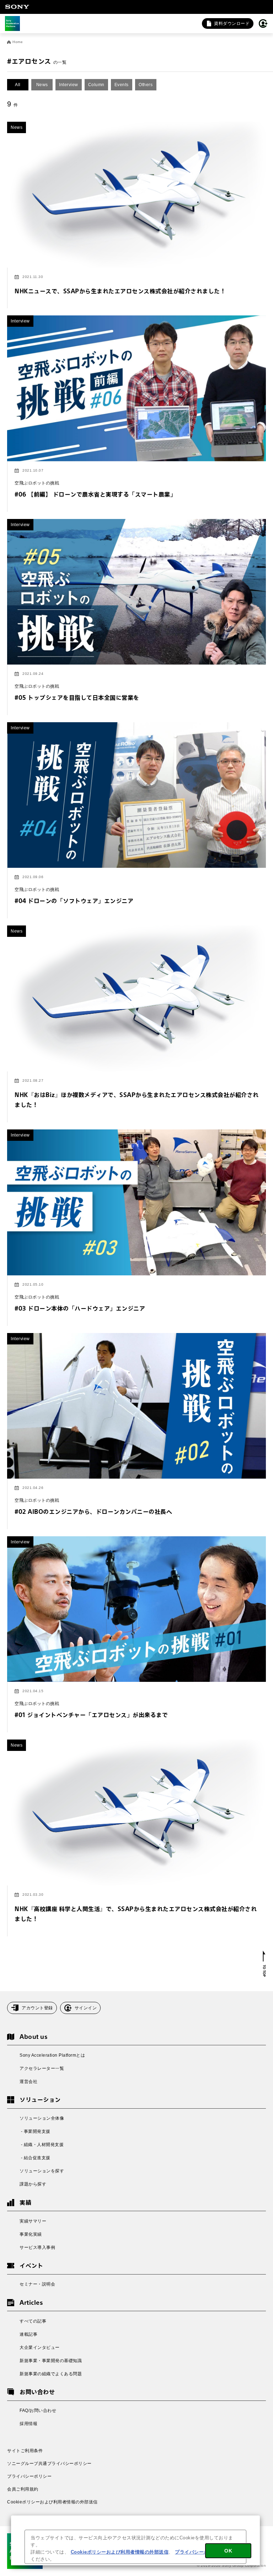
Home (18, 42)
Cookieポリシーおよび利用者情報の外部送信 (52, 2502)
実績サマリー (33, 2221)
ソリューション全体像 (42, 2118)
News (42, 85)
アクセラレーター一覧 (42, 2068)
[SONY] (17, 7)
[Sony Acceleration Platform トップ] (12, 23)
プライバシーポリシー (29, 2476)
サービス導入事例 (37, 2247)
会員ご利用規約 (23, 2489)
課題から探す (33, 2184)
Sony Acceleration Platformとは (52, 2055)
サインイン (86, 2008)
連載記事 (28, 2334)
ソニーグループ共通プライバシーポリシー (49, 2464)
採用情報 (28, 2424)
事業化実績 (31, 2234)
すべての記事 (33, 2321)
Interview (69, 85)
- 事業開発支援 (35, 2131)
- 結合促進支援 (35, 2158)
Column (96, 85)
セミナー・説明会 (37, 2284)
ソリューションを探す (42, 2171)
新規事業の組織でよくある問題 (51, 2374)
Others (146, 85)
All (18, 85)
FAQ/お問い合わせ (38, 2410)
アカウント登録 (37, 2008)
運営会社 (28, 2082)
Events (122, 85)
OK (228, 2551)
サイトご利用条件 (25, 2451)
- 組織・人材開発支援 (42, 2145)
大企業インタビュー (40, 2347)
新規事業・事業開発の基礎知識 (51, 2361)
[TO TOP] (264, 1964)
